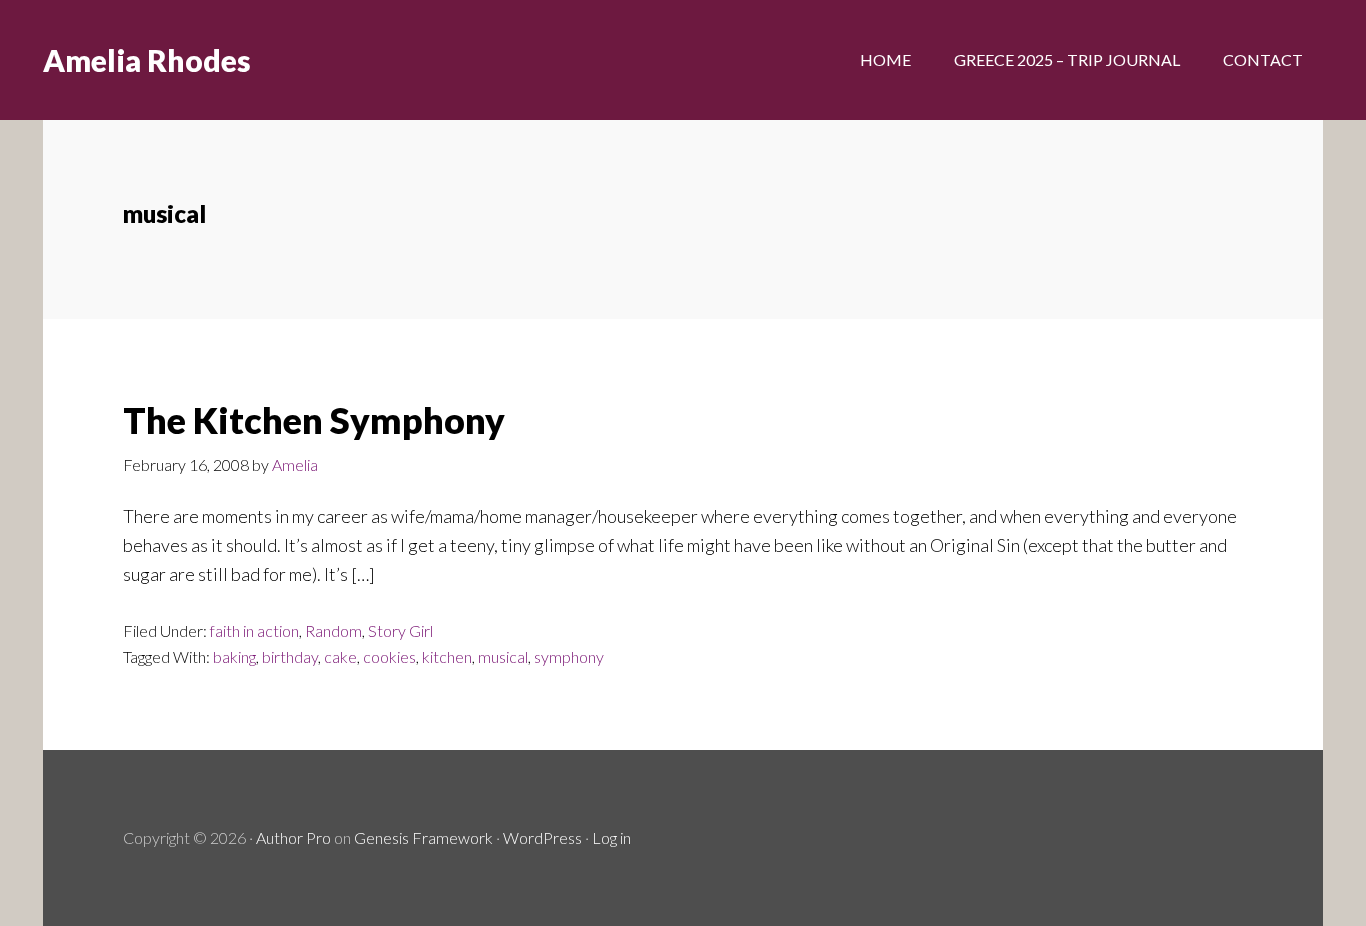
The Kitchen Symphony (314, 420)
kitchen (447, 656)
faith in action (254, 630)
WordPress (542, 837)
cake (340, 656)
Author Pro (293, 837)
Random (333, 630)
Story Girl (400, 630)
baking (234, 656)
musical (503, 656)
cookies (389, 656)
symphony (569, 656)
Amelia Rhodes (147, 60)
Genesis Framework (423, 837)
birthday (290, 656)
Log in (611, 837)
